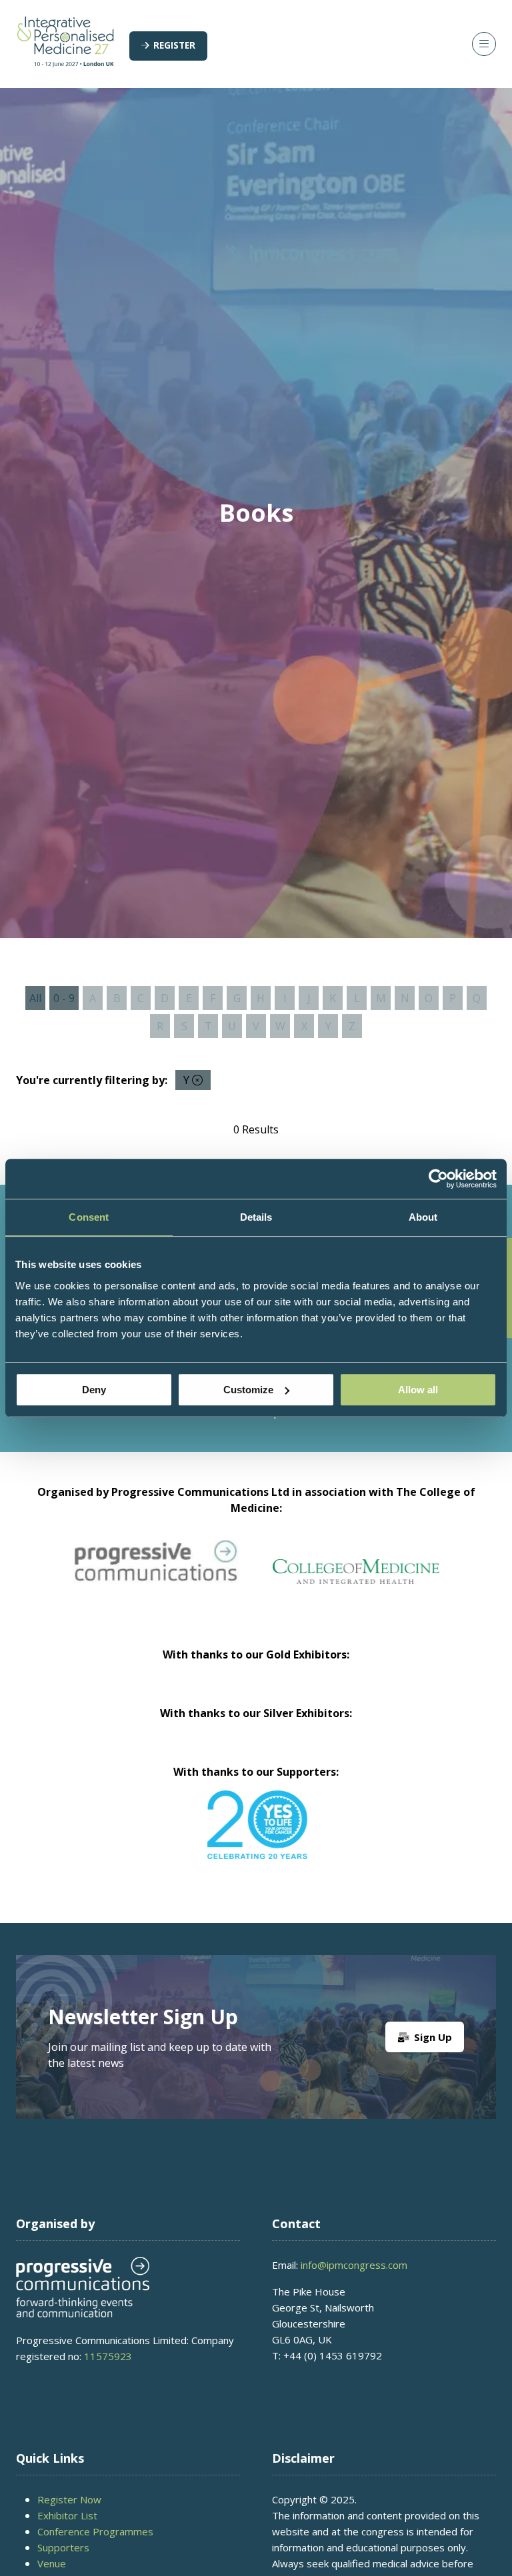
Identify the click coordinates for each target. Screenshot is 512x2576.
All (35, 998)
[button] (168, 46)
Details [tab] (256, 1217)
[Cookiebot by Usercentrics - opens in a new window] (438, 1179)
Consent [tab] (89, 1217)
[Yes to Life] (256, 1825)
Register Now (69, 2499)
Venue (52, 2563)
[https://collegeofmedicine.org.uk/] (356, 1580)
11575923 (108, 2356)
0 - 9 (64, 998)
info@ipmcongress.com (354, 2265)
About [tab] (423, 1217)
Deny (94, 1390)
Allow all (418, 1390)
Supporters (63, 2547)
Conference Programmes (95, 2531)
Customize (248, 1390)
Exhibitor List (67, 2515)
